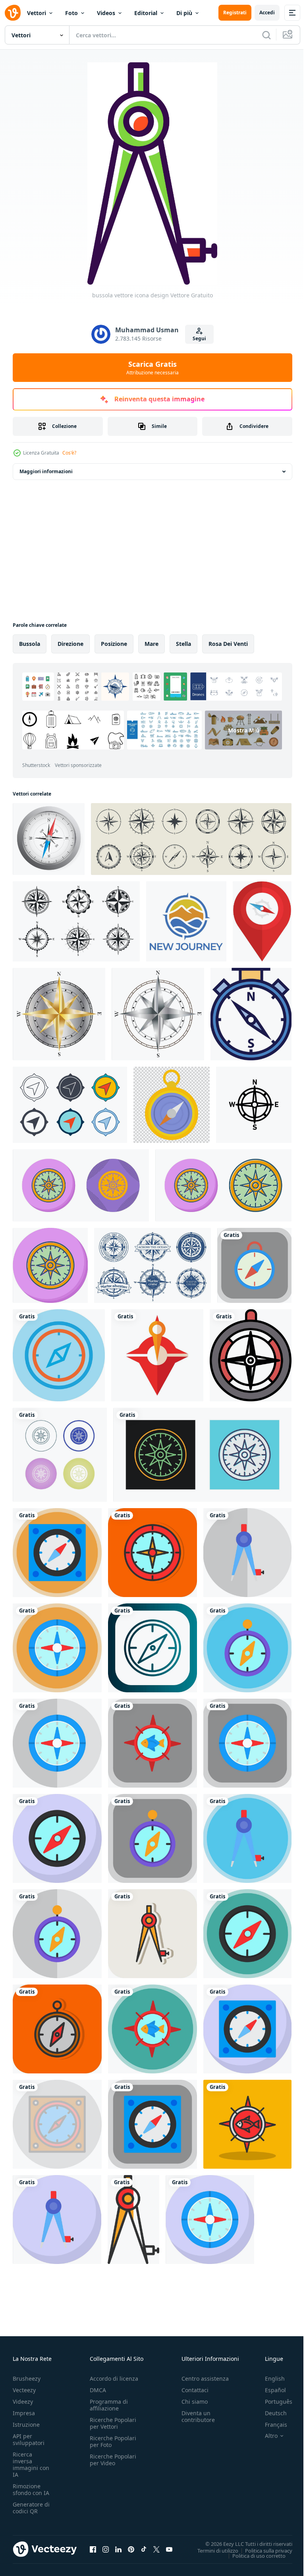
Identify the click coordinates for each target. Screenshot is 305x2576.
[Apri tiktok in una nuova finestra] (144, 2549)
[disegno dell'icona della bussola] (59, 1355)
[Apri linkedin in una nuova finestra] (118, 2549)
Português (273, 2402)
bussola (30, 644)
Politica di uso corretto (253, 2555)
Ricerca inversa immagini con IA (31, 2464)
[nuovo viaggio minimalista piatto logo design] (186, 921)
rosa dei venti (228, 644)
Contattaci (195, 2390)
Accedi (267, 13)
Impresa (24, 2413)
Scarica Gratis (152, 368)
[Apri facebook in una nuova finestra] (93, 2549)
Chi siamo (195, 2402)
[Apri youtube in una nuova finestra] (169, 2549)
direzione (70, 644)
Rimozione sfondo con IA (31, 2489)
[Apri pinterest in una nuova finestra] (131, 2549)
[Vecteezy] (13, 13)
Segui (199, 338)
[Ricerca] (266, 35)
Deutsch (270, 2413)
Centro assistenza (205, 2379)
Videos (106, 13)
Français (270, 2425)
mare (152, 644)
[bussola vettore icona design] (254, 1265)
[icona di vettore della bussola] (81, 1185)
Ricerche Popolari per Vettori (113, 2423)
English (269, 2379)
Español (269, 2390)
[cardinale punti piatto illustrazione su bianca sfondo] (157, 1355)
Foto (71, 13)
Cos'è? (69, 453)
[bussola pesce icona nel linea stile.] (251, 1355)
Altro (265, 2436)
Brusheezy (27, 2379)
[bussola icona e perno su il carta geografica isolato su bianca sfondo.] (262, 921)
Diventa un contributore (198, 2416)
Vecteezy (24, 2390)
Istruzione (26, 2425)
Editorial (146, 13)
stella (183, 644)
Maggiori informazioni (46, 471)
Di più (184, 13)
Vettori (37, 13)
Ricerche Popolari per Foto (113, 2441)
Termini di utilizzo (212, 2550)
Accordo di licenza (114, 2379)
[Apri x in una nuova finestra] (156, 2549)
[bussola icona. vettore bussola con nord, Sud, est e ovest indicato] (251, 1014)
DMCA (98, 2390)
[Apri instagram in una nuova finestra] (106, 2549)
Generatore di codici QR (31, 2508)
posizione (114, 644)
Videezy (23, 2402)
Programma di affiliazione (109, 2405)
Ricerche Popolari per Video (113, 2460)
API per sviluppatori (29, 2439)
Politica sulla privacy (263, 2550)
